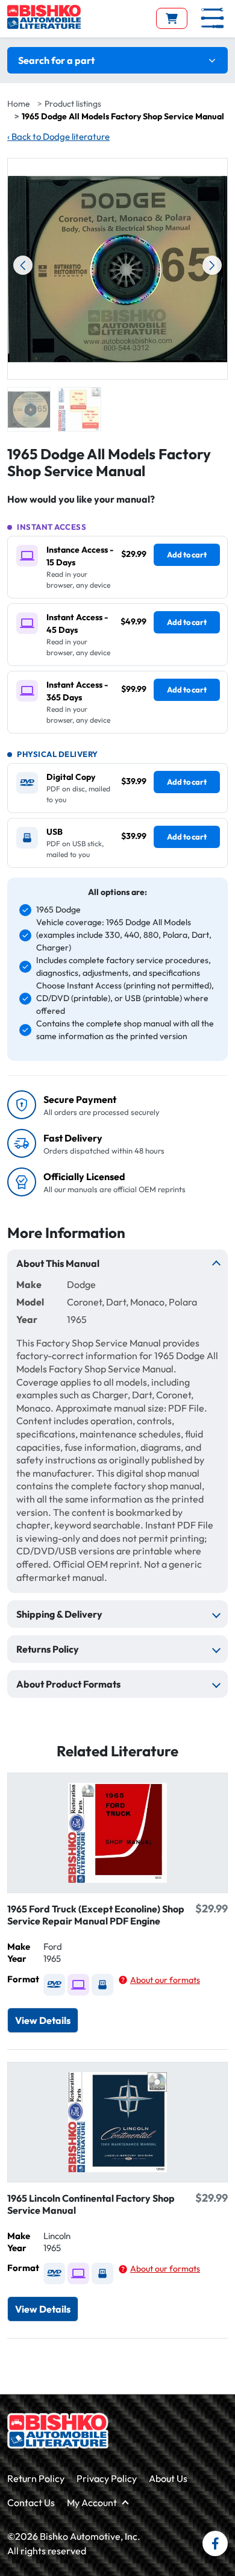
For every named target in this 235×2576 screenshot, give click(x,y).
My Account (92, 2502)
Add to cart (187, 554)
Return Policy (36, 2478)
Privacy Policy (107, 2478)
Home (19, 104)
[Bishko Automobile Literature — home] (44, 17)
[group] (29, 409)
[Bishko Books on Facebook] (215, 2543)
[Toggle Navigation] (212, 18)
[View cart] (172, 18)
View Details (43, 2020)
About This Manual (58, 1263)
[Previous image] (23, 265)
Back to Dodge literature (58, 137)
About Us (168, 2478)
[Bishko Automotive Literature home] (58, 2431)
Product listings (73, 104)
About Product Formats (68, 1684)
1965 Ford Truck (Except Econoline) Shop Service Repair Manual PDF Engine (96, 1915)
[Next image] (212, 265)
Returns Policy (48, 1649)
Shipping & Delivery (59, 1614)
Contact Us (31, 2502)
